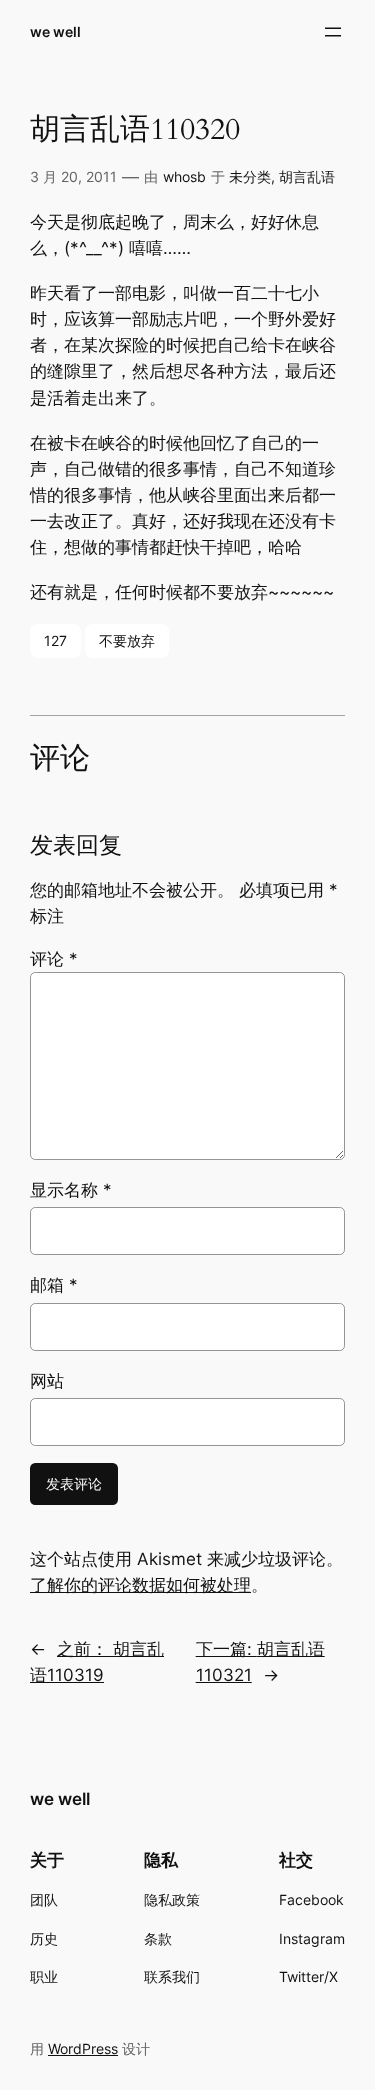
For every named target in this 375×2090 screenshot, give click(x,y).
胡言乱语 (307, 176)
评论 (54, 959)
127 (55, 640)
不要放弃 (127, 640)
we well (55, 31)
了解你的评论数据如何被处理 (140, 1585)
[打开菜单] (333, 32)
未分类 (250, 176)
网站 (47, 1381)
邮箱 (54, 1285)
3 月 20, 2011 (73, 176)
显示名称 (71, 1190)
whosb (184, 176)
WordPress (83, 2048)
